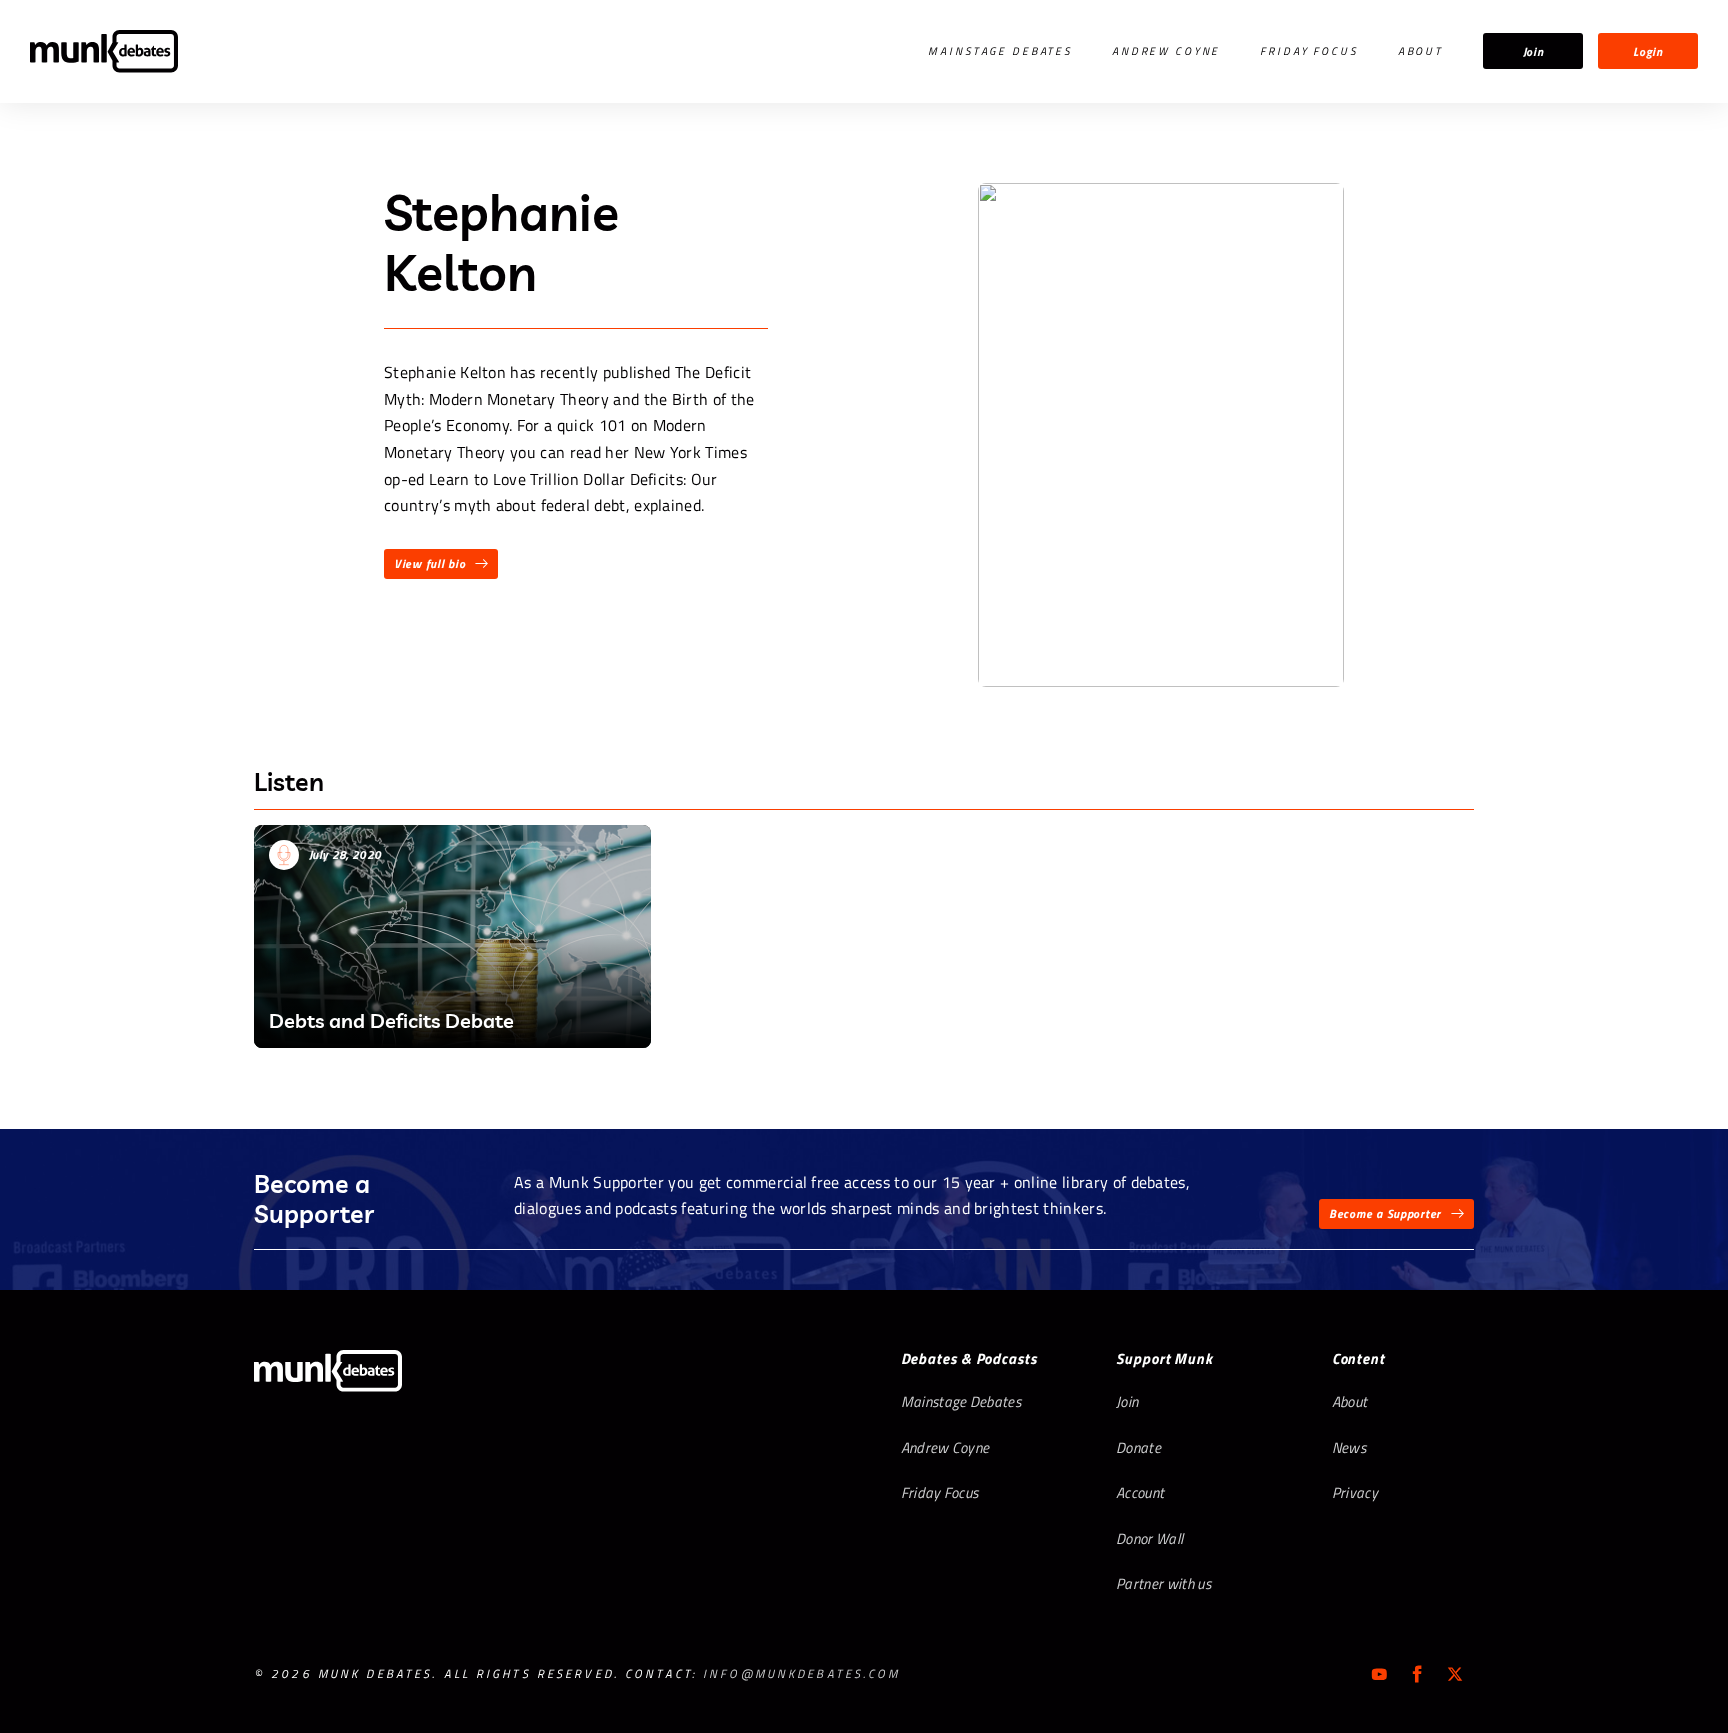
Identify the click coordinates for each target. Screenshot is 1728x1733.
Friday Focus (1308, 51)
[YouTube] (1379, 1674)
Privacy (1355, 1492)
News (1349, 1447)
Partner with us (1163, 1583)
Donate (1138, 1447)
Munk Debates (104, 51)
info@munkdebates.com (801, 1673)
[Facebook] (1417, 1674)
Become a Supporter (1385, 1213)
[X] (1455, 1674)
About (1420, 51)
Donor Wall (1149, 1538)
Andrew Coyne (1166, 51)
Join (1533, 51)
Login (1648, 51)
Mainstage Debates (1000, 51)
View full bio (429, 563)
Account (1140, 1492)
